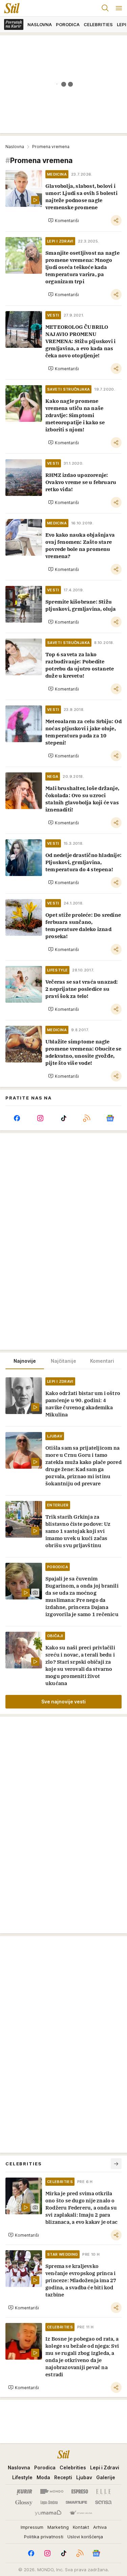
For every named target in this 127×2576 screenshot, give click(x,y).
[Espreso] (80, 2491)
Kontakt (81, 2527)
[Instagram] (40, 1118)
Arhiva (100, 2527)
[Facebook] (17, 1118)
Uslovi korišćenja (85, 2537)
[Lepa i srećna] (49, 2502)
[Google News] (110, 1118)
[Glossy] (24, 2502)
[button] (63, 220)
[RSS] (87, 1118)
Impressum (32, 2527)
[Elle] (103, 2491)
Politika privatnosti (44, 2537)
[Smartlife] (76, 2502)
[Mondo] (52, 2491)
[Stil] (10, 8)
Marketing (58, 2527)
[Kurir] (24, 2491)
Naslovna (15, 147)
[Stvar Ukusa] (81, 2513)
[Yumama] (48, 2513)
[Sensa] (103, 2502)
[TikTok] (63, 1118)
